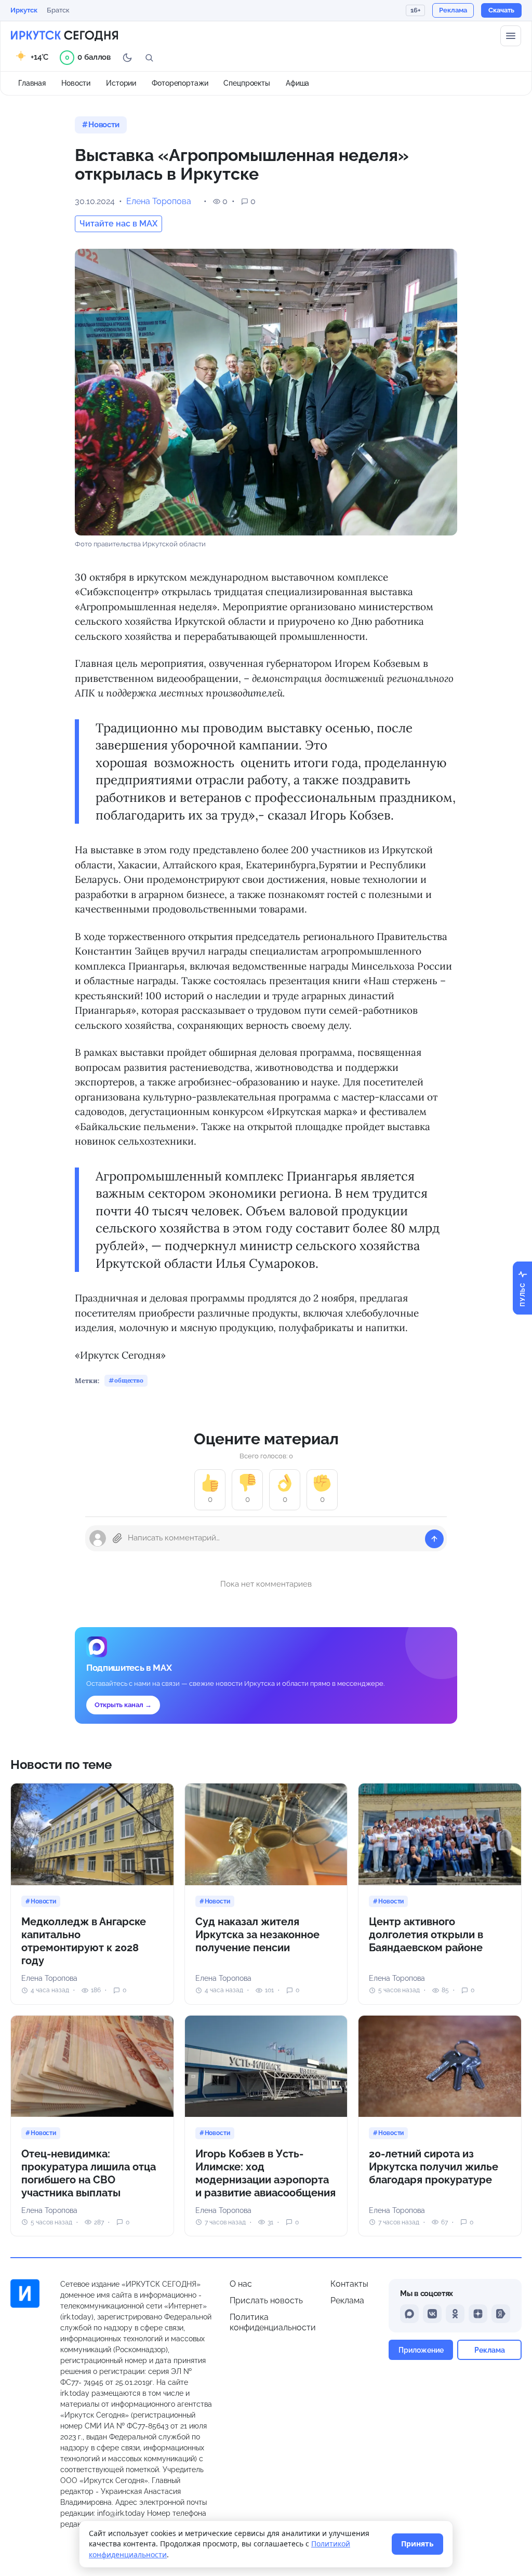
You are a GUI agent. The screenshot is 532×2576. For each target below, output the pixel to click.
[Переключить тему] (127, 58)
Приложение (421, 2350)
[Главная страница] (64, 36)
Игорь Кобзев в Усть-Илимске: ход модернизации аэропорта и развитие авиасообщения (265, 2173)
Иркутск (24, 10)
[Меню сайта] (511, 36)
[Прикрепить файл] (117, 1538)
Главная (32, 83)
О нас (241, 2284)
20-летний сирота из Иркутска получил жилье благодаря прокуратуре (434, 2167)
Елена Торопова (159, 201)
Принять (417, 2544)
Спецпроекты (247, 83)
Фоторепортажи (180, 83)
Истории (121, 83)
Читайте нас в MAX (118, 224)
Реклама (347, 2300)
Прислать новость (266, 2300)
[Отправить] (434, 1539)
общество (129, 1380)
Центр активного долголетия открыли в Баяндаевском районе (426, 1935)
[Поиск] (149, 58)
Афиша (297, 83)
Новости (76, 83)
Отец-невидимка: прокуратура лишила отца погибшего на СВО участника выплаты (89, 2173)
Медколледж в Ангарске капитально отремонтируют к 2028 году (84, 1941)
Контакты (349, 2284)
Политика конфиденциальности (273, 2322)
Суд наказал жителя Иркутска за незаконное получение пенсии (257, 1935)
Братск (58, 10)
